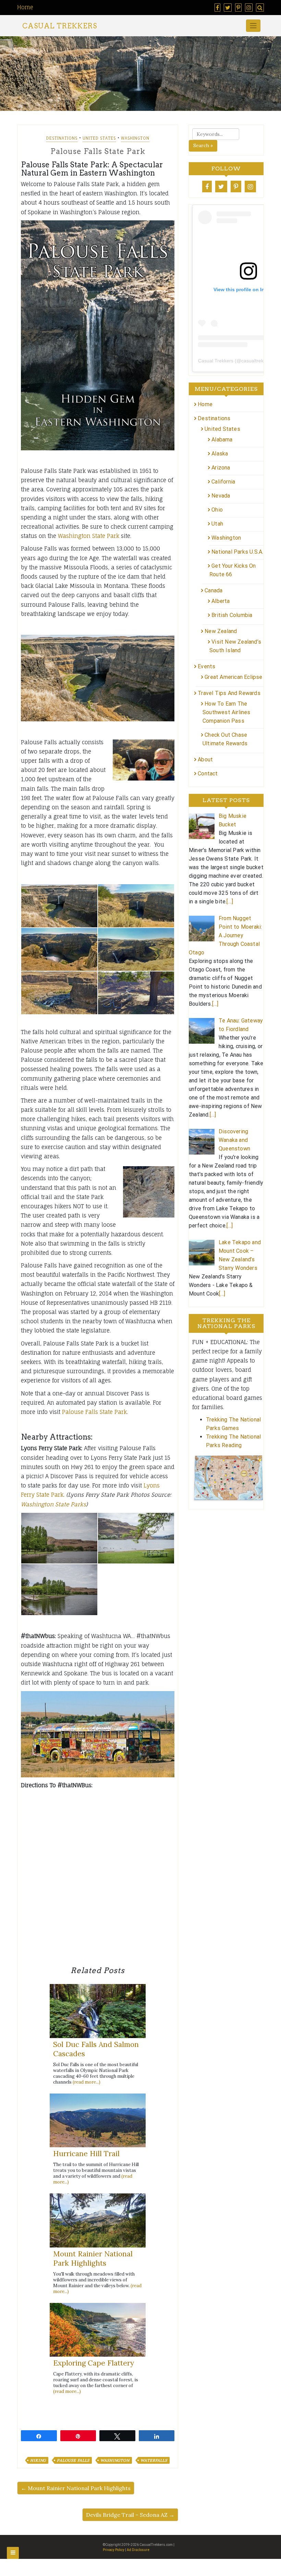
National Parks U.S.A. (237, 552)
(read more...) (87, 2082)
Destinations (62, 138)
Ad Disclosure (138, 2550)
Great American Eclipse (233, 677)
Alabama (222, 440)
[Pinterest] (236, 186)
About (205, 759)
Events (206, 666)
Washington (135, 138)
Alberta (221, 601)
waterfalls (154, 2460)
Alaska (220, 454)
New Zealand (221, 631)
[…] (230, 901)
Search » (203, 145)
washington (115, 2460)
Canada (213, 590)
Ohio (217, 510)
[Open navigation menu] (13, 2553)
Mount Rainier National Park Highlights (93, 2258)
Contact (208, 774)
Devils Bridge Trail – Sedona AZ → (130, 2515)
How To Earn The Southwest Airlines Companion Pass (227, 712)
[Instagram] (250, 186)
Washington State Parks (53, 1504)
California (223, 482)
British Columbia (232, 615)
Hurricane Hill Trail (86, 2154)
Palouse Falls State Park (94, 1412)
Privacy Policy (114, 2550)
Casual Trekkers (60, 26)
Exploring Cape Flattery (94, 2363)
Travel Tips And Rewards (229, 693)
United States (99, 138)
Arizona (221, 468)
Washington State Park (89, 536)
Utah (217, 524)
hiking (38, 2460)
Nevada (221, 496)
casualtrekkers (257, 361)
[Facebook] (207, 186)
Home (25, 7)
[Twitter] (221, 186)
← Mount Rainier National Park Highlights (76, 2488)
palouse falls (73, 2460)
